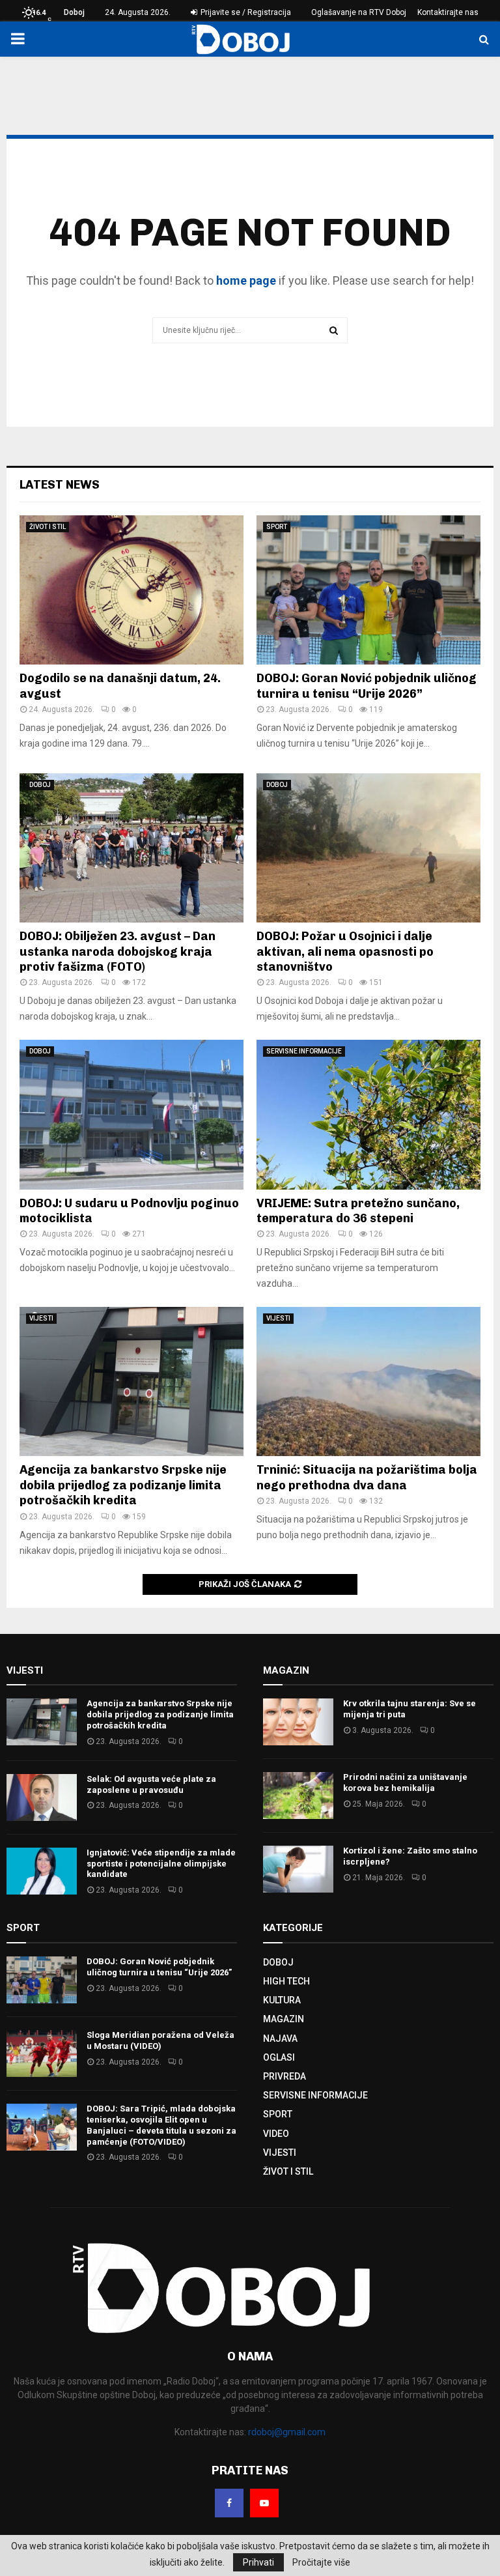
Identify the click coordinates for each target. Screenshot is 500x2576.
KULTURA (282, 2000)
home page (246, 280)
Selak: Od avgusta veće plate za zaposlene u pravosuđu (151, 1784)
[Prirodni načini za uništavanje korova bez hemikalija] (298, 1796)
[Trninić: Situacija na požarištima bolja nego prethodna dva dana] (368, 1381)
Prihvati (258, 2562)
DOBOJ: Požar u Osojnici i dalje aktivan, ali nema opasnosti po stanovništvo (345, 952)
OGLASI (279, 2057)
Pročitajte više (321, 2562)
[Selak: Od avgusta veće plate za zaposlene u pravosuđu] (42, 1797)
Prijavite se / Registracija (245, 12)
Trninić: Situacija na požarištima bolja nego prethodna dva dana (367, 1477)
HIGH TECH (286, 1981)
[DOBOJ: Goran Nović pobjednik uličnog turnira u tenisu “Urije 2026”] (368, 590)
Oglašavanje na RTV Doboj (359, 12)
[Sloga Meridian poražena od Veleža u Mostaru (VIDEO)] (42, 2054)
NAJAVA (280, 2039)
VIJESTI (41, 1318)
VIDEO (276, 2134)
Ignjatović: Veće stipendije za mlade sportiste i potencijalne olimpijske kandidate (161, 1864)
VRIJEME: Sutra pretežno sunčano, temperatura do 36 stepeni (358, 1211)
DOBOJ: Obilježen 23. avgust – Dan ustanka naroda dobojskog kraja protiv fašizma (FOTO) (118, 952)
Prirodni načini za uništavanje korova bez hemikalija (405, 1782)
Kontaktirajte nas (448, 12)
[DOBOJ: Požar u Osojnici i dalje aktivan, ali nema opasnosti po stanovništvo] (368, 848)
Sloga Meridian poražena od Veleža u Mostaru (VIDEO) (160, 2040)
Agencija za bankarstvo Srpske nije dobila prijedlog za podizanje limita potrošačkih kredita (123, 1485)
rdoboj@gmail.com (287, 2432)
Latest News (60, 485)
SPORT (277, 527)
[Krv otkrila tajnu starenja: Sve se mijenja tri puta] (298, 1722)
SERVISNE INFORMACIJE (304, 1051)
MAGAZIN (284, 2019)
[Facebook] (229, 2503)
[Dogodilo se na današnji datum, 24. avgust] (132, 590)
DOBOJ (40, 785)
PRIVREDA (285, 2076)
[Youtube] (264, 2503)
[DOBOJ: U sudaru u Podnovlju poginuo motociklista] (132, 1114)
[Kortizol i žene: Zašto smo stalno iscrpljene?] (298, 1869)
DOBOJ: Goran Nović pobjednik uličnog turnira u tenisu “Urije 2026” (367, 686)
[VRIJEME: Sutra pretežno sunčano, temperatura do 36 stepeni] (368, 1114)
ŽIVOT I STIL (48, 527)
